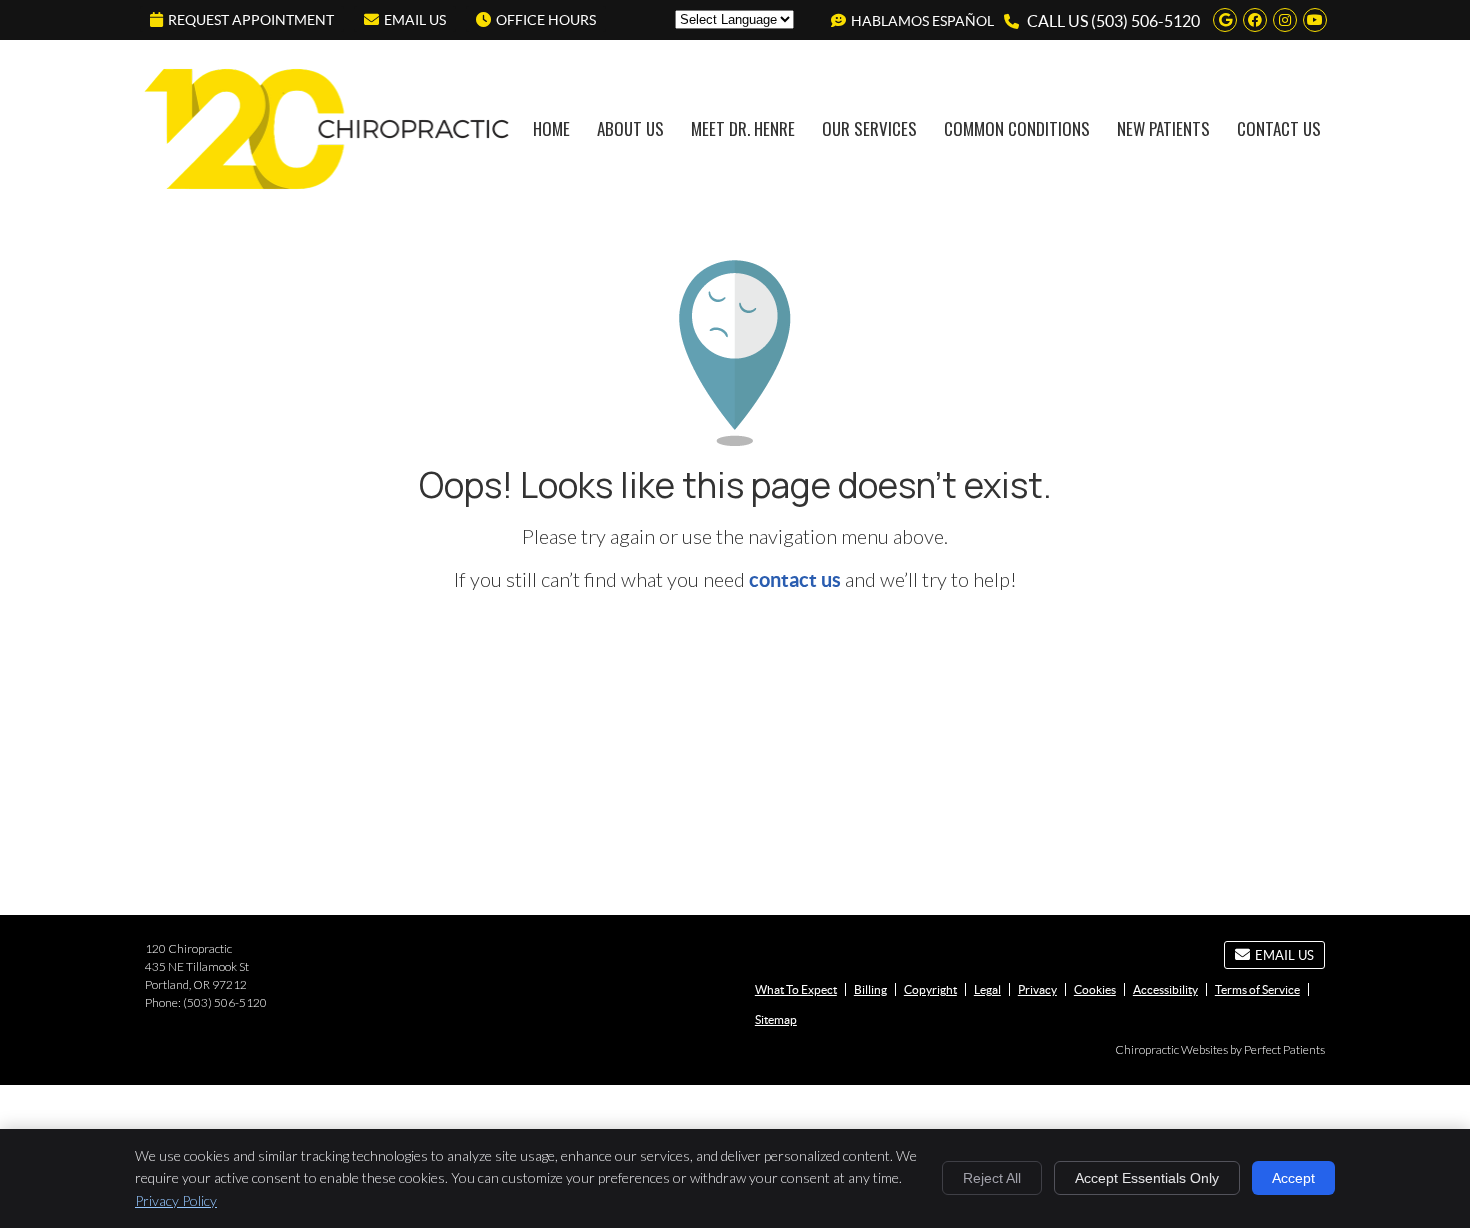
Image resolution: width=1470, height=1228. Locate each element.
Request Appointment (251, 20)
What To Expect (796, 989)
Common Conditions (1017, 128)
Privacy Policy (176, 1200)
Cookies (1095, 989)
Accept (1293, 1178)
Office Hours (546, 20)
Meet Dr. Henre (743, 128)
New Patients (1163, 128)
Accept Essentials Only (1147, 1178)
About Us (630, 128)
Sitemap (776, 1019)
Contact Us (1279, 128)
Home (551, 128)
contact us (795, 579)
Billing (870, 989)
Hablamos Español (922, 21)
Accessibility (1165, 989)
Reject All (992, 1178)
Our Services (869, 128)
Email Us (415, 20)
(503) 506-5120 (1145, 21)
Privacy (1037, 989)
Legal (987, 989)
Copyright (930, 989)
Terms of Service (1257, 989)
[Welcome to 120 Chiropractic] (327, 191)
